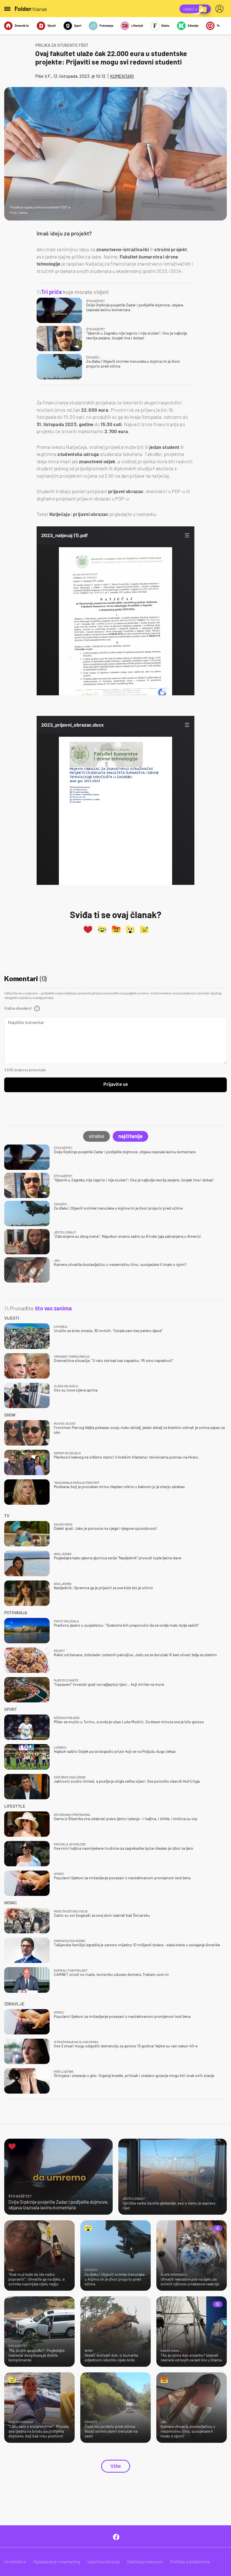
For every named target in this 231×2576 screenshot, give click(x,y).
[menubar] (221, 9)
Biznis (166, 25)
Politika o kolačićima (190, 2561)
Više (116, 2466)
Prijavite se (116, 1085)
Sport (78, 25)
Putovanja (106, 25)
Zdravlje (193, 25)
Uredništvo (15, 2561)
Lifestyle (137, 25)
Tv (218, 25)
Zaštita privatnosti (145, 2561)
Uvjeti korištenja (104, 2561)
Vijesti (52, 25)
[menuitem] (221, 9)
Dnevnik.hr (22, 25)
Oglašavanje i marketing (57, 2561)
